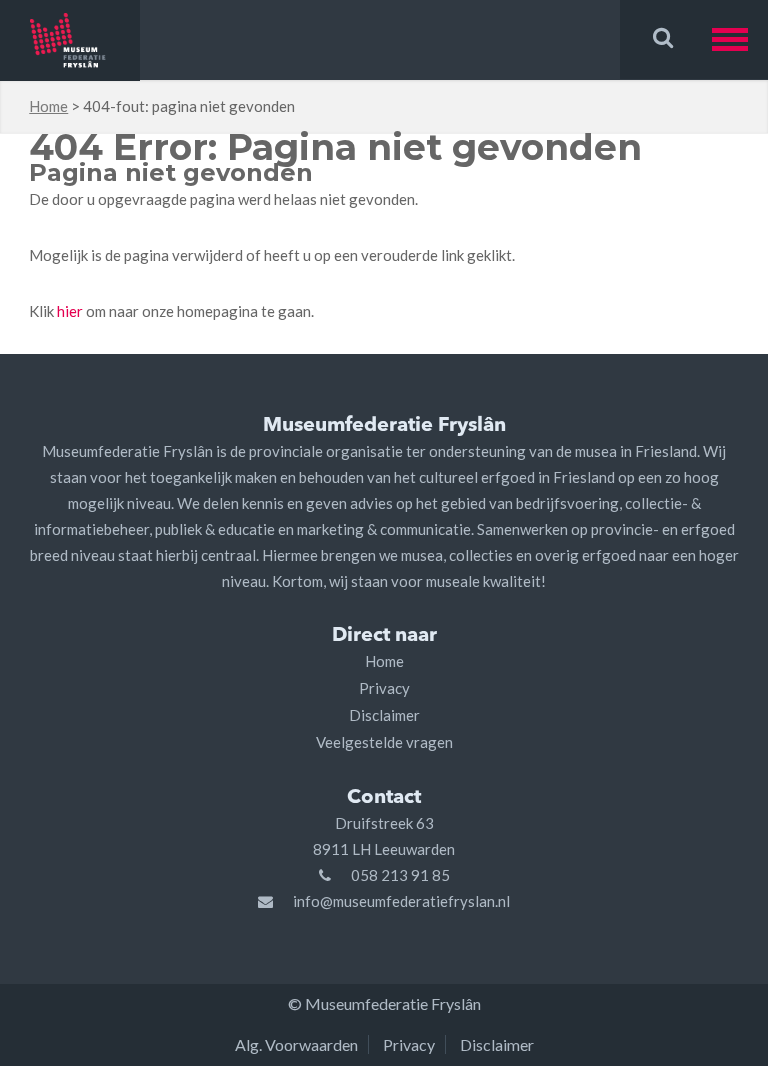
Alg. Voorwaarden (296, 1044)
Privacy (384, 688)
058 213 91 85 (400, 875)
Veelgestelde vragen (384, 742)
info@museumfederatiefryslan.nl (401, 901)
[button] (740, 39)
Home (48, 106)
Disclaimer (384, 715)
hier (70, 311)
